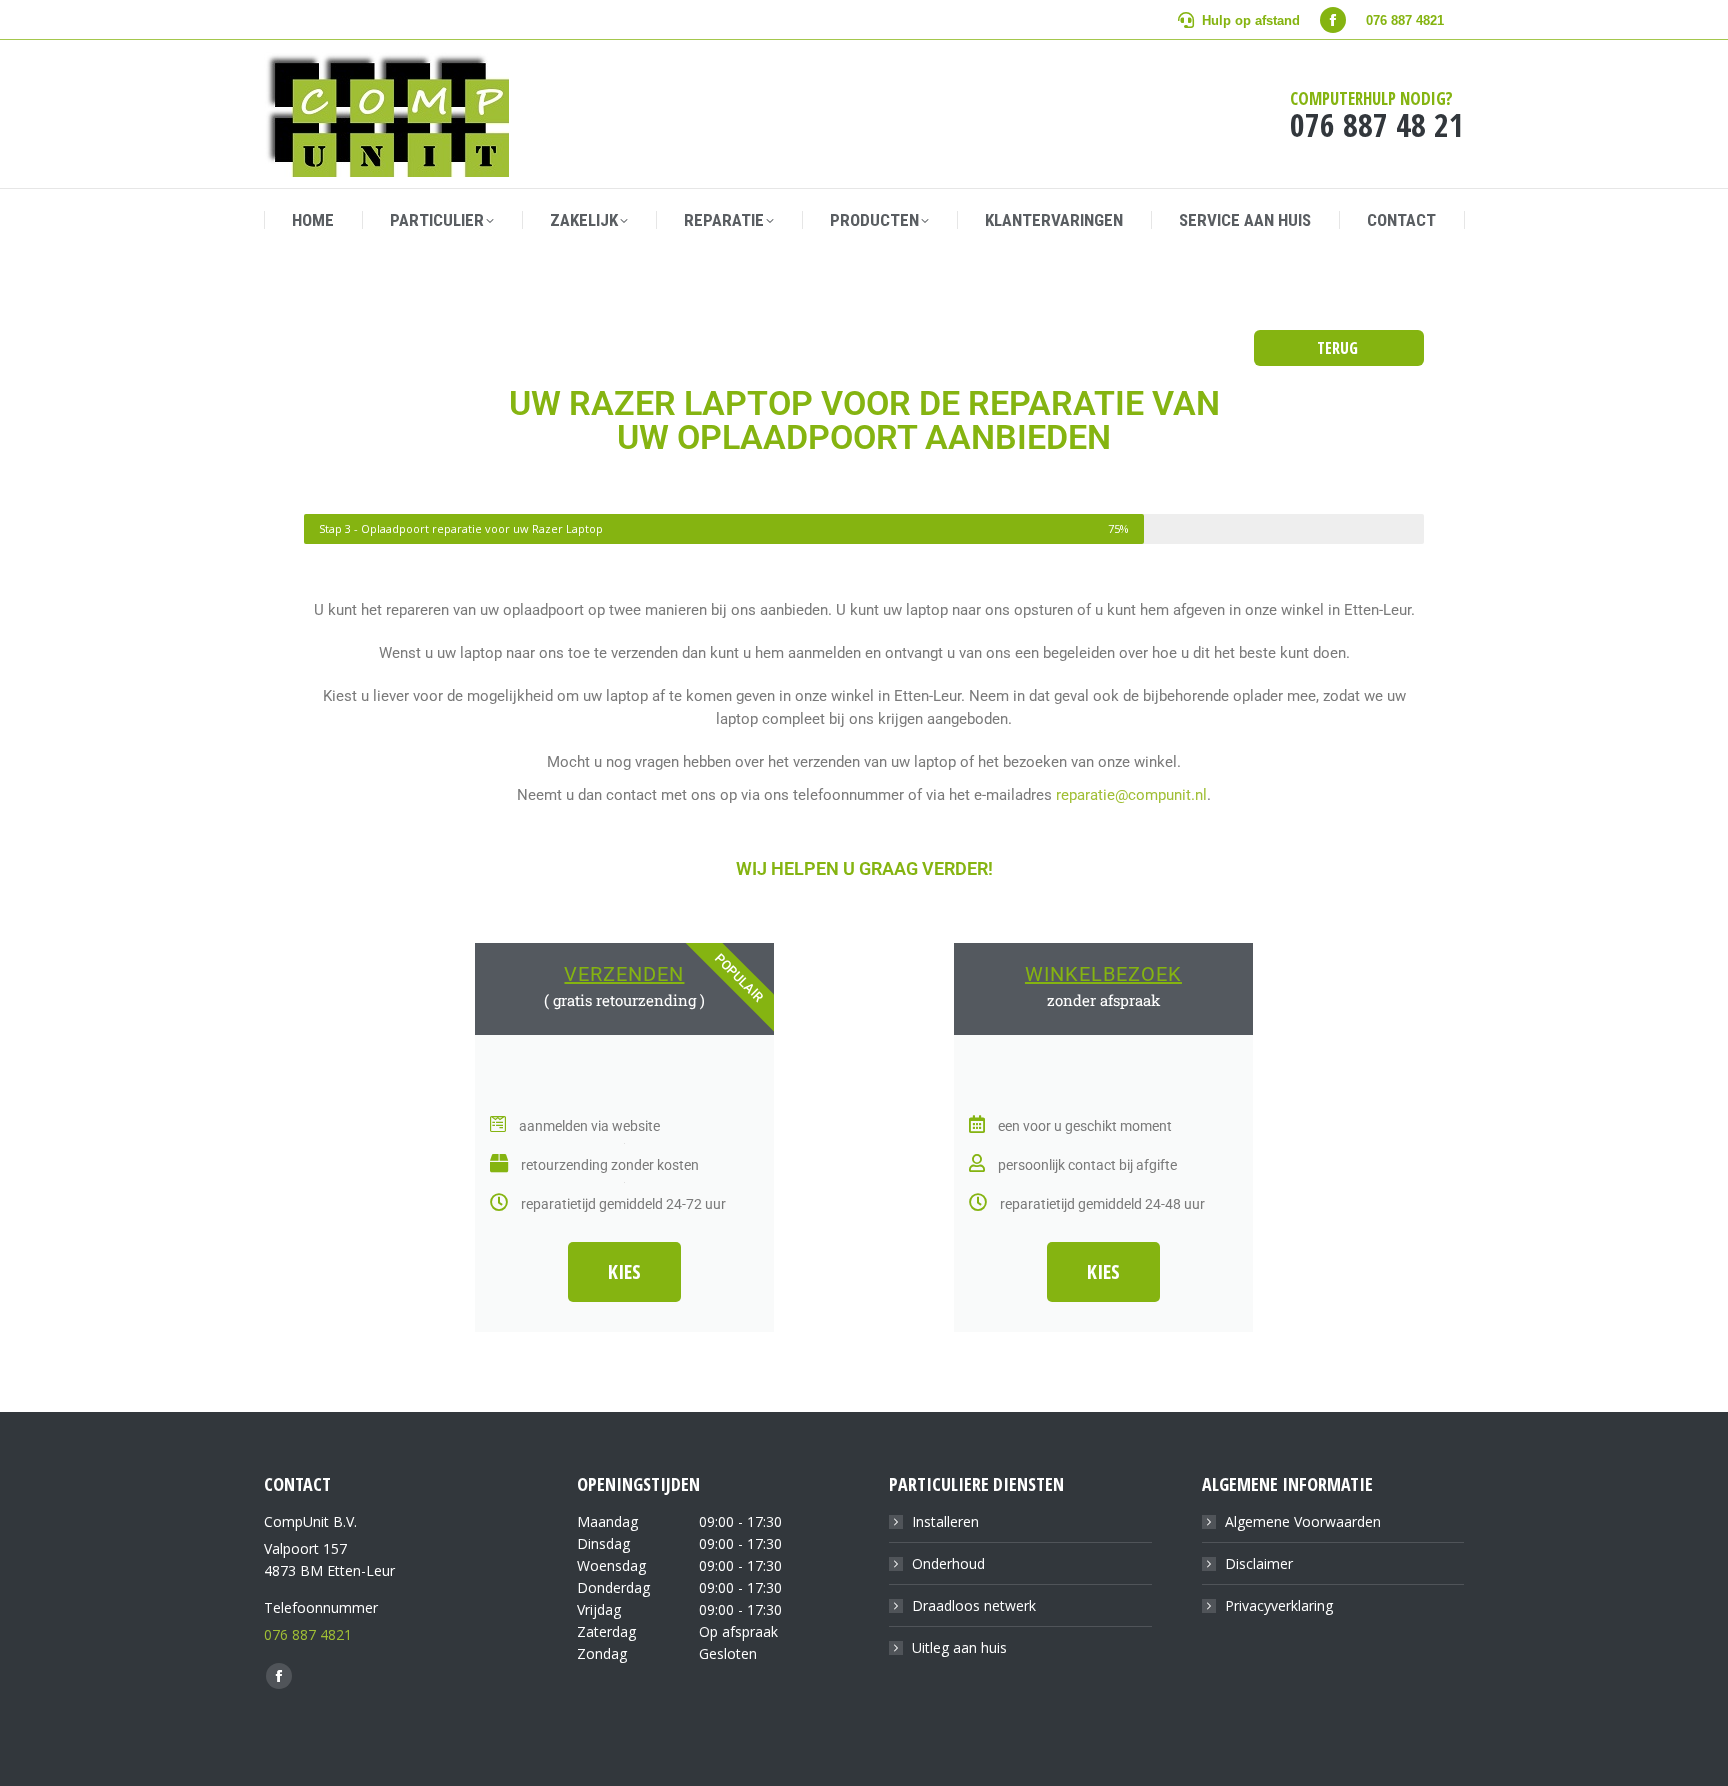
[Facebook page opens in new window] (1333, 20)
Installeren (945, 1521)
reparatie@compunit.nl (1129, 795)
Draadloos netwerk (974, 1605)
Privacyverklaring (1279, 1605)
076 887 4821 (308, 1634)
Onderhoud (948, 1563)
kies (624, 1271)
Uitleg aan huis (959, 1647)
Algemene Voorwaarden (1303, 1521)
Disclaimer (1259, 1563)
